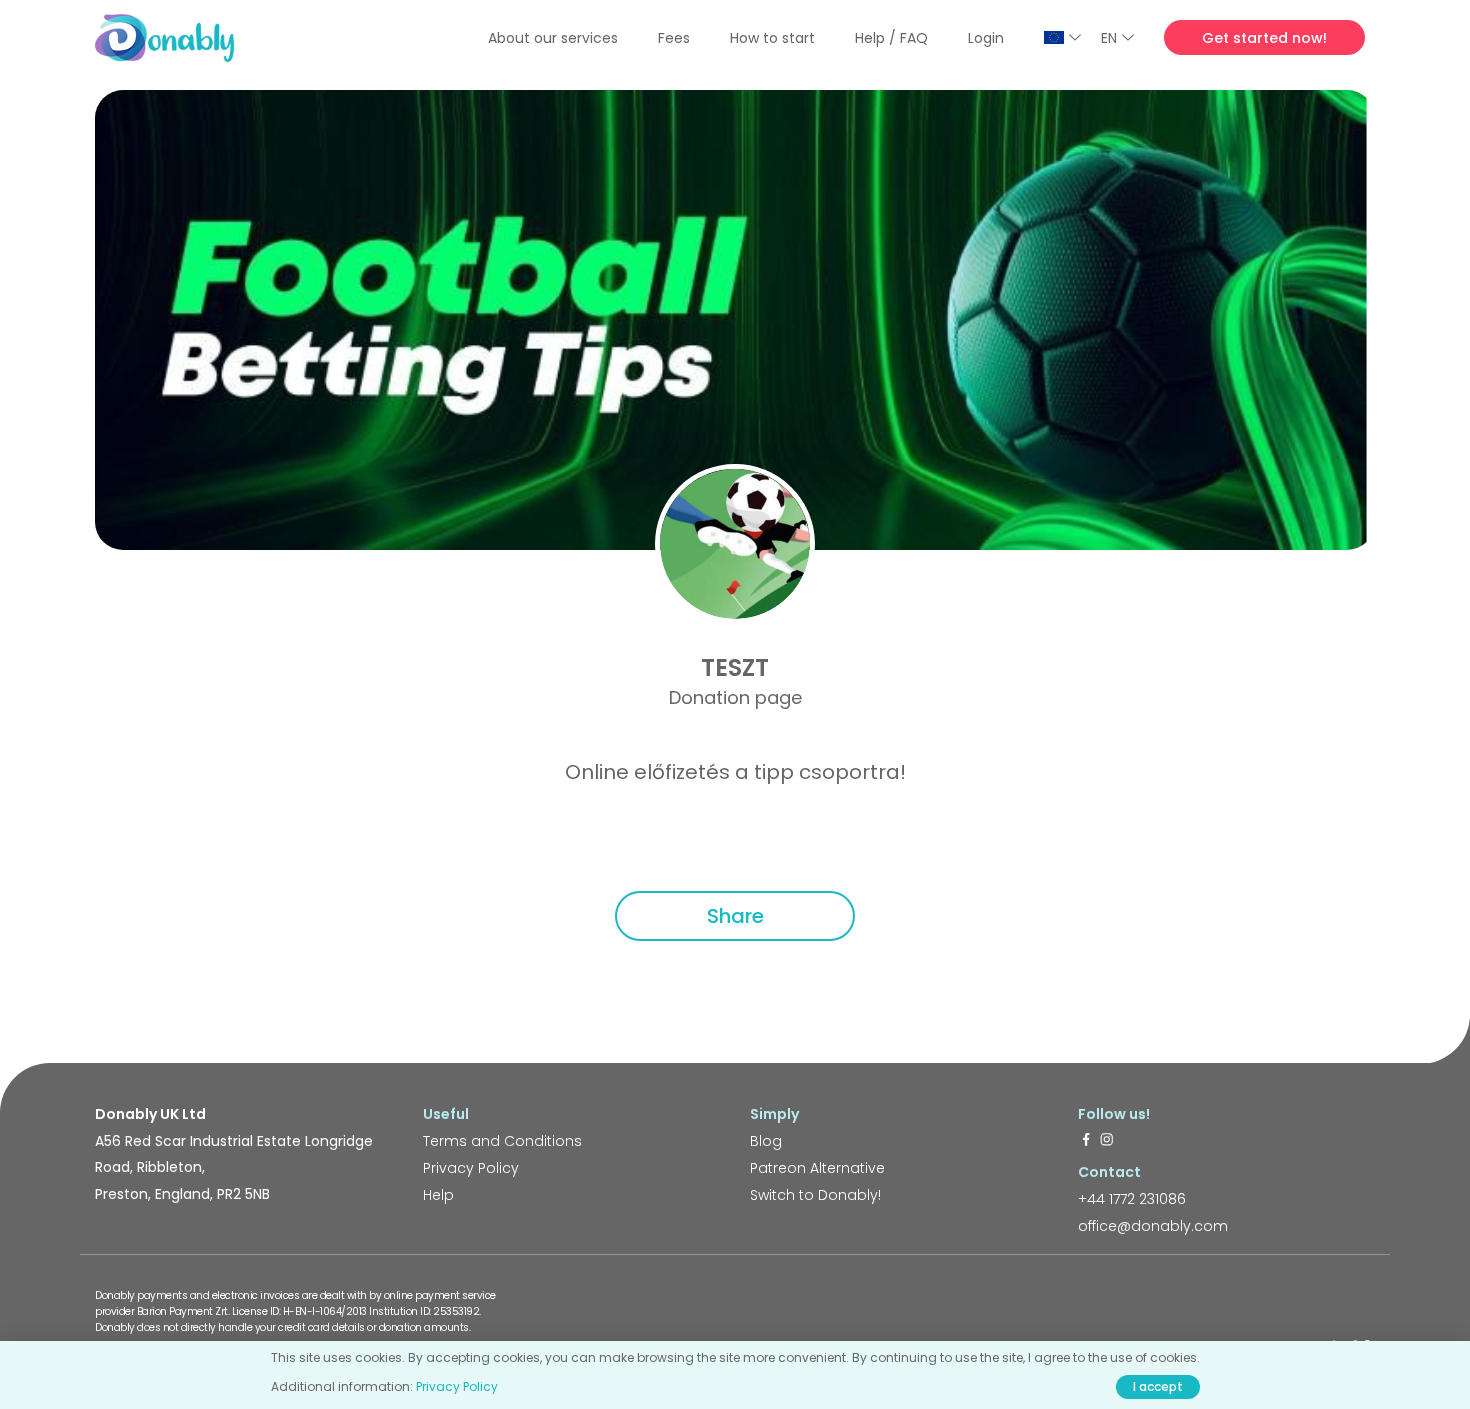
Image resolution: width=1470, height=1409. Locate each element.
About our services (553, 38)
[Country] (1062, 37)
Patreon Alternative (817, 1168)
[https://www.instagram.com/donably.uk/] (1107, 1141)
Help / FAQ (891, 38)
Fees (674, 38)
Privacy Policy (471, 1168)
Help (438, 1195)
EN (1109, 38)
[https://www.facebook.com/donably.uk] (1086, 1141)
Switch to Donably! (815, 1195)
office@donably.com (1153, 1226)
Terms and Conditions (502, 1141)
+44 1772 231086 (1132, 1199)
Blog (766, 1141)
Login (986, 38)
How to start (772, 38)
